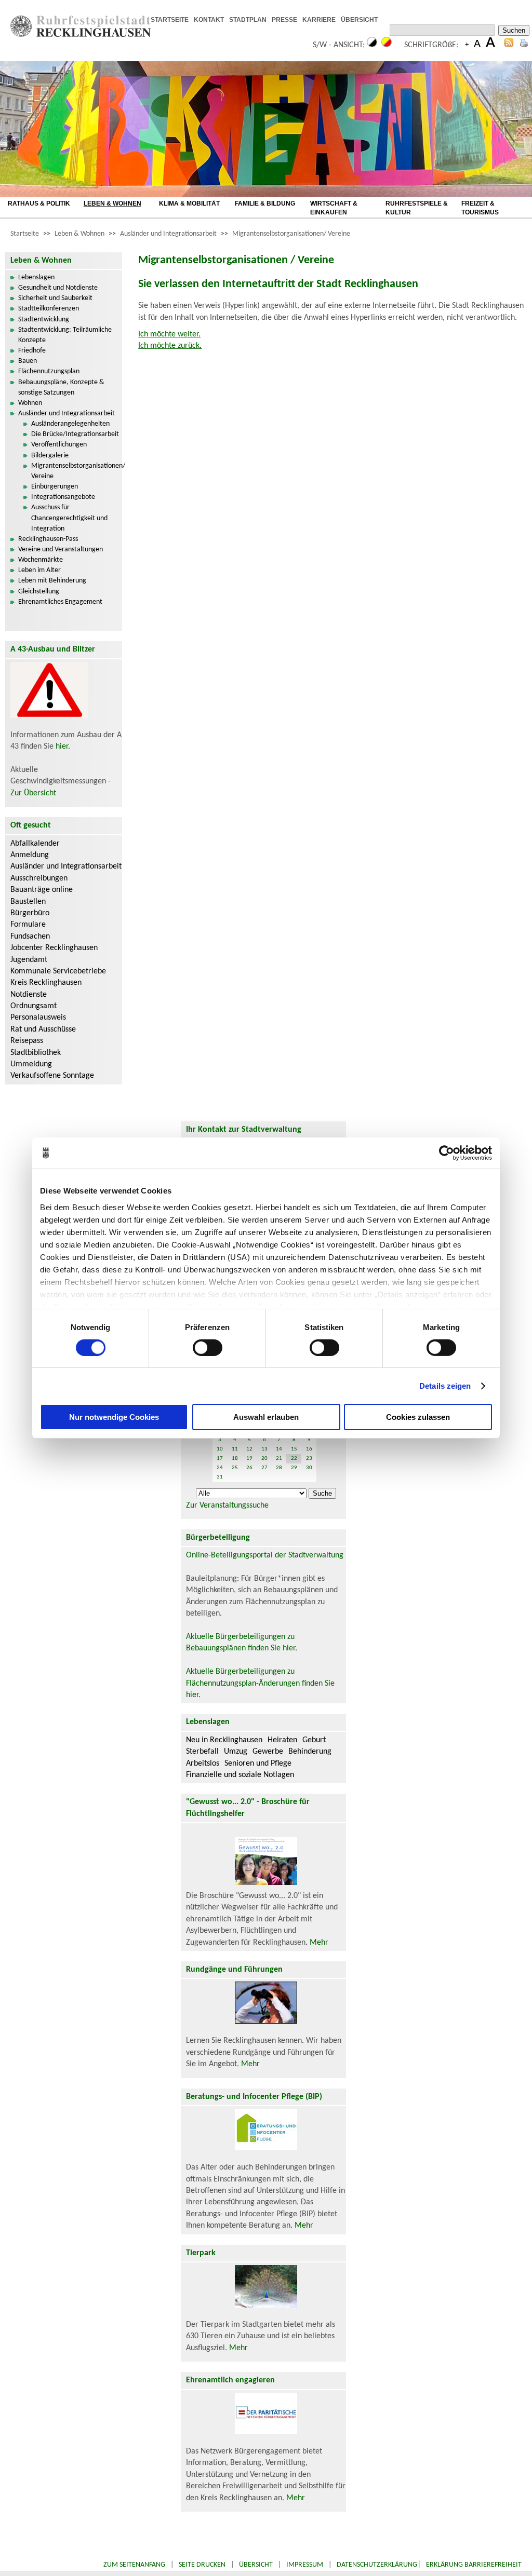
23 (309, 1459)
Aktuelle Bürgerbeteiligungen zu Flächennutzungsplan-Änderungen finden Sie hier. (260, 1683)
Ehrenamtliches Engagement (60, 602)
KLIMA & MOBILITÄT (189, 204)
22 (294, 1459)
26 (249, 1468)
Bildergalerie (50, 456)
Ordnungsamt (34, 1006)
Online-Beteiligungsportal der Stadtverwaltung (265, 1555)
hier (62, 747)
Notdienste (29, 995)
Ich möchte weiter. (169, 334)
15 (294, 1449)
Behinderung (310, 1752)
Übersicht (256, 2565)
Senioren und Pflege (258, 1764)
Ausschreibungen (39, 878)
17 (220, 1459)
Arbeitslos (203, 1764)
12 (249, 1449)
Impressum (305, 2565)
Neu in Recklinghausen (224, 1740)
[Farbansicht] (387, 45)
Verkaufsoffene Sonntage (52, 1076)
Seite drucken (202, 2565)
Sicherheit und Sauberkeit (55, 298)
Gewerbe (268, 1752)
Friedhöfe (32, 351)
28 (279, 1468)
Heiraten (282, 1740)
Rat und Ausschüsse (43, 1029)
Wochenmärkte (41, 560)
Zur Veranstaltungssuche (227, 1506)
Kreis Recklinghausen (46, 983)
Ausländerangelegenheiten (70, 424)
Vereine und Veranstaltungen (61, 550)
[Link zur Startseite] (81, 35)
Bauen (28, 361)
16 (309, 1449)
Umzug (236, 1752)
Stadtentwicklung (44, 320)
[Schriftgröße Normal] (477, 45)
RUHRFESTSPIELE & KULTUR (417, 208)
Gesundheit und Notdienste (58, 288)
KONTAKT (209, 20)
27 (264, 1468)
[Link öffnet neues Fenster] (386, 20)
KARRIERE (319, 20)
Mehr (319, 1943)
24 (220, 1468)
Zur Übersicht (33, 793)
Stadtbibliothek (36, 1053)
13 (264, 1449)
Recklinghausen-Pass (48, 539)
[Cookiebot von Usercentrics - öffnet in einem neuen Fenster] (447, 1153)
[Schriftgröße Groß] (467, 45)
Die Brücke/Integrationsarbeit (75, 434)
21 (279, 1459)
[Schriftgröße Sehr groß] (490, 45)
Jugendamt (29, 960)
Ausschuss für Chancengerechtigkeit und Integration (69, 518)
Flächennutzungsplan (49, 371)
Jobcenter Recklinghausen (54, 948)
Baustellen (28, 902)
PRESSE (284, 20)
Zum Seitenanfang (134, 2565)
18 (235, 1459)
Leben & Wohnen (79, 234)
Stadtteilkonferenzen (49, 309)
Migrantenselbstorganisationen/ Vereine (291, 234)
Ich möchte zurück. (170, 346)
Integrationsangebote (63, 497)
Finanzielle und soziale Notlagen (240, 1775)
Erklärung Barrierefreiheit (474, 2565)
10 (220, 1449)
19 (249, 1459)
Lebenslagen (36, 277)
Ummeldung (31, 1064)
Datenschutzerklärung (377, 2565)
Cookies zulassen (418, 1417)
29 (294, 1468)
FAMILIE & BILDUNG (265, 204)
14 (279, 1449)
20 (264, 1459)
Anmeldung (30, 855)
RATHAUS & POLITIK (39, 204)
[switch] (208, 1348)
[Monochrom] (372, 45)
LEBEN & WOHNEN (112, 204)
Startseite (25, 234)
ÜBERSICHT (359, 20)
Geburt (314, 1740)
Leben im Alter (39, 570)
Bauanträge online (42, 890)
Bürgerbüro (30, 913)
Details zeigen (445, 1386)
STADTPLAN (248, 20)
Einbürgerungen (55, 487)
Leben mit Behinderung (52, 581)
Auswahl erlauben (266, 1417)
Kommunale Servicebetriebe (58, 971)
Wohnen (30, 403)
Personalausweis (38, 1018)
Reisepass (27, 1041)
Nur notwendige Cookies (114, 1417)
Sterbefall (202, 1752)
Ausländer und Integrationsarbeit (168, 234)
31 (220, 1477)
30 (309, 1468)
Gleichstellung (39, 592)
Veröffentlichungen (59, 445)
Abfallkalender (35, 844)
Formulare (28, 925)
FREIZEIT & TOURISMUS (480, 208)
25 (235, 1468)
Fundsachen (30, 937)
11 (235, 1449)
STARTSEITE (170, 20)
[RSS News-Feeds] (509, 45)
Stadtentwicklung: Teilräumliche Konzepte (65, 335)
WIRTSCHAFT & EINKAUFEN (334, 208)
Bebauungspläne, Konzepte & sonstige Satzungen (61, 388)
